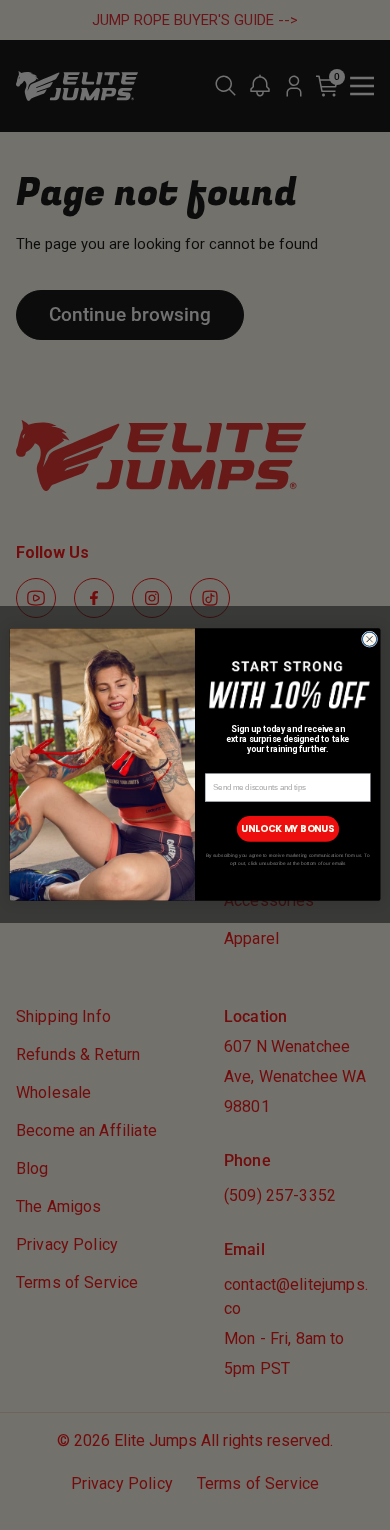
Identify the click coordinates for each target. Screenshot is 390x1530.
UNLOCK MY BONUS (287, 829)
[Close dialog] (369, 640)
